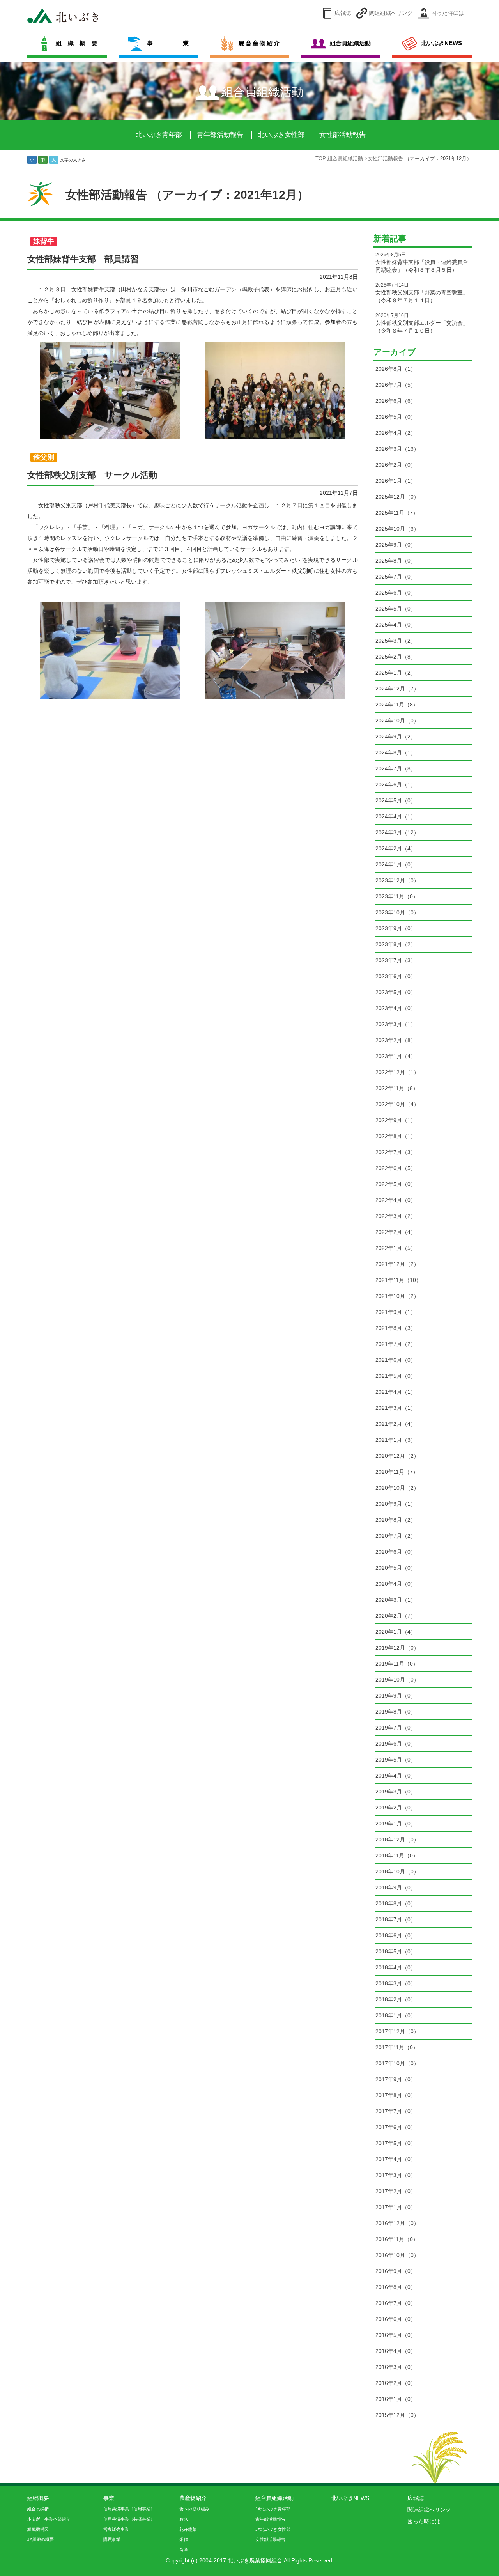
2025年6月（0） (396, 593)
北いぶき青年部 (159, 135)
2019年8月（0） (396, 1712)
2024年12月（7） (397, 689)
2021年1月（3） (396, 1440)
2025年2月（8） (396, 657)
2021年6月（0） (396, 1360)
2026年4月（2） (396, 433)
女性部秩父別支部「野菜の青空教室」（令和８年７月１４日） (422, 293)
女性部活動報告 (342, 135)
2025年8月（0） (396, 561)
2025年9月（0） (396, 545)
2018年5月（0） (396, 1951)
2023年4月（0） (396, 1008)
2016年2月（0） (396, 2383)
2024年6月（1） (396, 784)
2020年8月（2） (396, 1520)
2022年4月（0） (396, 1200)
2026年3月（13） (397, 449)
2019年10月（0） (397, 1680)
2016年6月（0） (396, 2319)
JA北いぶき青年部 (273, 2509)
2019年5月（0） (396, 1760)
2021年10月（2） (397, 1296)
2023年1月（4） (396, 1056)
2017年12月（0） (397, 2031)
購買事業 (112, 2539)
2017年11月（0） (397, 2047)
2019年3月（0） (396, 1792)
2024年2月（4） (396, 848)
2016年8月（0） (396, 2287)
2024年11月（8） (397, 705)
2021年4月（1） (396, 1392)
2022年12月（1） (397, 1072)
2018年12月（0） (397, 1839)
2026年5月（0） (396, 417)
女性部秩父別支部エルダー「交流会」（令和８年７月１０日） (422, 323)
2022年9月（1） (396, 1120)
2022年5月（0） (396, 1184)
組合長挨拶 (38, 2509)
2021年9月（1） (396, 1312)
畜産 (184, 2549)
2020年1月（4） (396, 1632)
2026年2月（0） (396, 465)
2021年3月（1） (396, 1408)
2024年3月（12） (397, 832)
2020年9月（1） (396, 1504)
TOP (321, 159)
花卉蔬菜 (188, 2529)
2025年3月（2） (396, 641)
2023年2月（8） (396, 1040)
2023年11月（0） (397, 896)
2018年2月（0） (396, 1999)
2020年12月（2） (397, 1456)
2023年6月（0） (396, 976)
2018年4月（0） (396, 1967)
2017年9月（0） (396, 2079)
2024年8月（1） (396, 752)
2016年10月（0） (397, 2255)
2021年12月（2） (397, 1264)
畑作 (184, 2539)
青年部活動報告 (220, 135)
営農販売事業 (116, 2529)
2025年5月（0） (396, 609)
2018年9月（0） (396, 1887)
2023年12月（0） (397, 880)
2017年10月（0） (397, 2063)
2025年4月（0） (396, 625)
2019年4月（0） (396, 1776)
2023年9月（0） (396, 928)
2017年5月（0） (396, 2143)
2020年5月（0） (396, 1568)
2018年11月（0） (397, 1855)
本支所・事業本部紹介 (49, 2519)
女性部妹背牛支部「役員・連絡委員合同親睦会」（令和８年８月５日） (422, 262)
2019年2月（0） (396, 1808)
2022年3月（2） (396, 1216)
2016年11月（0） (397, 2239)
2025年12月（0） (397, 497)
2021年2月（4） (396, 1424)
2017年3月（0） (396, 2175)
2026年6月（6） (396, 401)
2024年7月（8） (396, 768)
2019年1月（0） (396, 1824)
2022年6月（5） (396, 1168)
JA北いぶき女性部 (273, 2529)
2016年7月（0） (396, 2303)
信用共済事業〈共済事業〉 (129, 2519)
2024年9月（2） (396, 737)
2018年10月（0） (397, 1871)
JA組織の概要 (41, 2539)
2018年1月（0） (396, 2015)
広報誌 (343, 13)
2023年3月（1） (396, 1024)
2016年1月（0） (396, 2399)
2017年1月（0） (396, 2207)
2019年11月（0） (397, 1664)
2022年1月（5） (396, 1248)
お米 (184, 2519)
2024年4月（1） (396, 816)
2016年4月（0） (396, 2351)
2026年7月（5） (396, 385)
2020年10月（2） (397, 1488)
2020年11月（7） (397, 1472)
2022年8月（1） (396, 1136)
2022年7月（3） (396, 1152)
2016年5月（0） (396, 2335)
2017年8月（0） (396, 2095)
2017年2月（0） (396, 2191)
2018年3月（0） (396, 1983)
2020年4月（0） (396, 1584)
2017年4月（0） (396, 2159)
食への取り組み (194, 2509)
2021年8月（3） (396, 1328)
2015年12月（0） (397, 2415)
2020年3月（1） (396, 1600)
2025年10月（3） (397, 529)
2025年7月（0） (396, 577)
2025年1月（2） (396, 673)
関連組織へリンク (391, 13)
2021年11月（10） (398, 1280)
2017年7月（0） (396, 2111)
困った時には (448, 13)
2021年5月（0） (396, 1376)
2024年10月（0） (397, 721)
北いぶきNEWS (350, 2498)
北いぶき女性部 (281, 135)
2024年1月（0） (396, 864)
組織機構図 (38, 2529)
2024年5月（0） (396, 800)
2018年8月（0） (396, 1903)
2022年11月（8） (397, 1088)
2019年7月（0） (396, 1728)
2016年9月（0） (396, 2271)
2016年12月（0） (397, 2223)
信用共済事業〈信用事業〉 (129, 2509)
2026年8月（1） (396, 369)
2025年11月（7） (397, 513)
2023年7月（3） (396, 960)
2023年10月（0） (397, 912)
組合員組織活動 (346, 159)
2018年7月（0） (396, 1919)
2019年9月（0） (396, 1696)
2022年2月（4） (396, 1232)
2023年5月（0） (396, 992)
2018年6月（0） (396, 1935)
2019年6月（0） (396, 1744)
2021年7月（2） (396, 1344)
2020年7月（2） (396, 1536)
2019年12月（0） (397, 1648)
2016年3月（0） (396, 2367)
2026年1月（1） (396, 481)
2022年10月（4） (397, 1104)
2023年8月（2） (396, 944)
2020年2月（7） (396, 1616)
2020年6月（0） (396, 1552)
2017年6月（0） (396, 2127)
